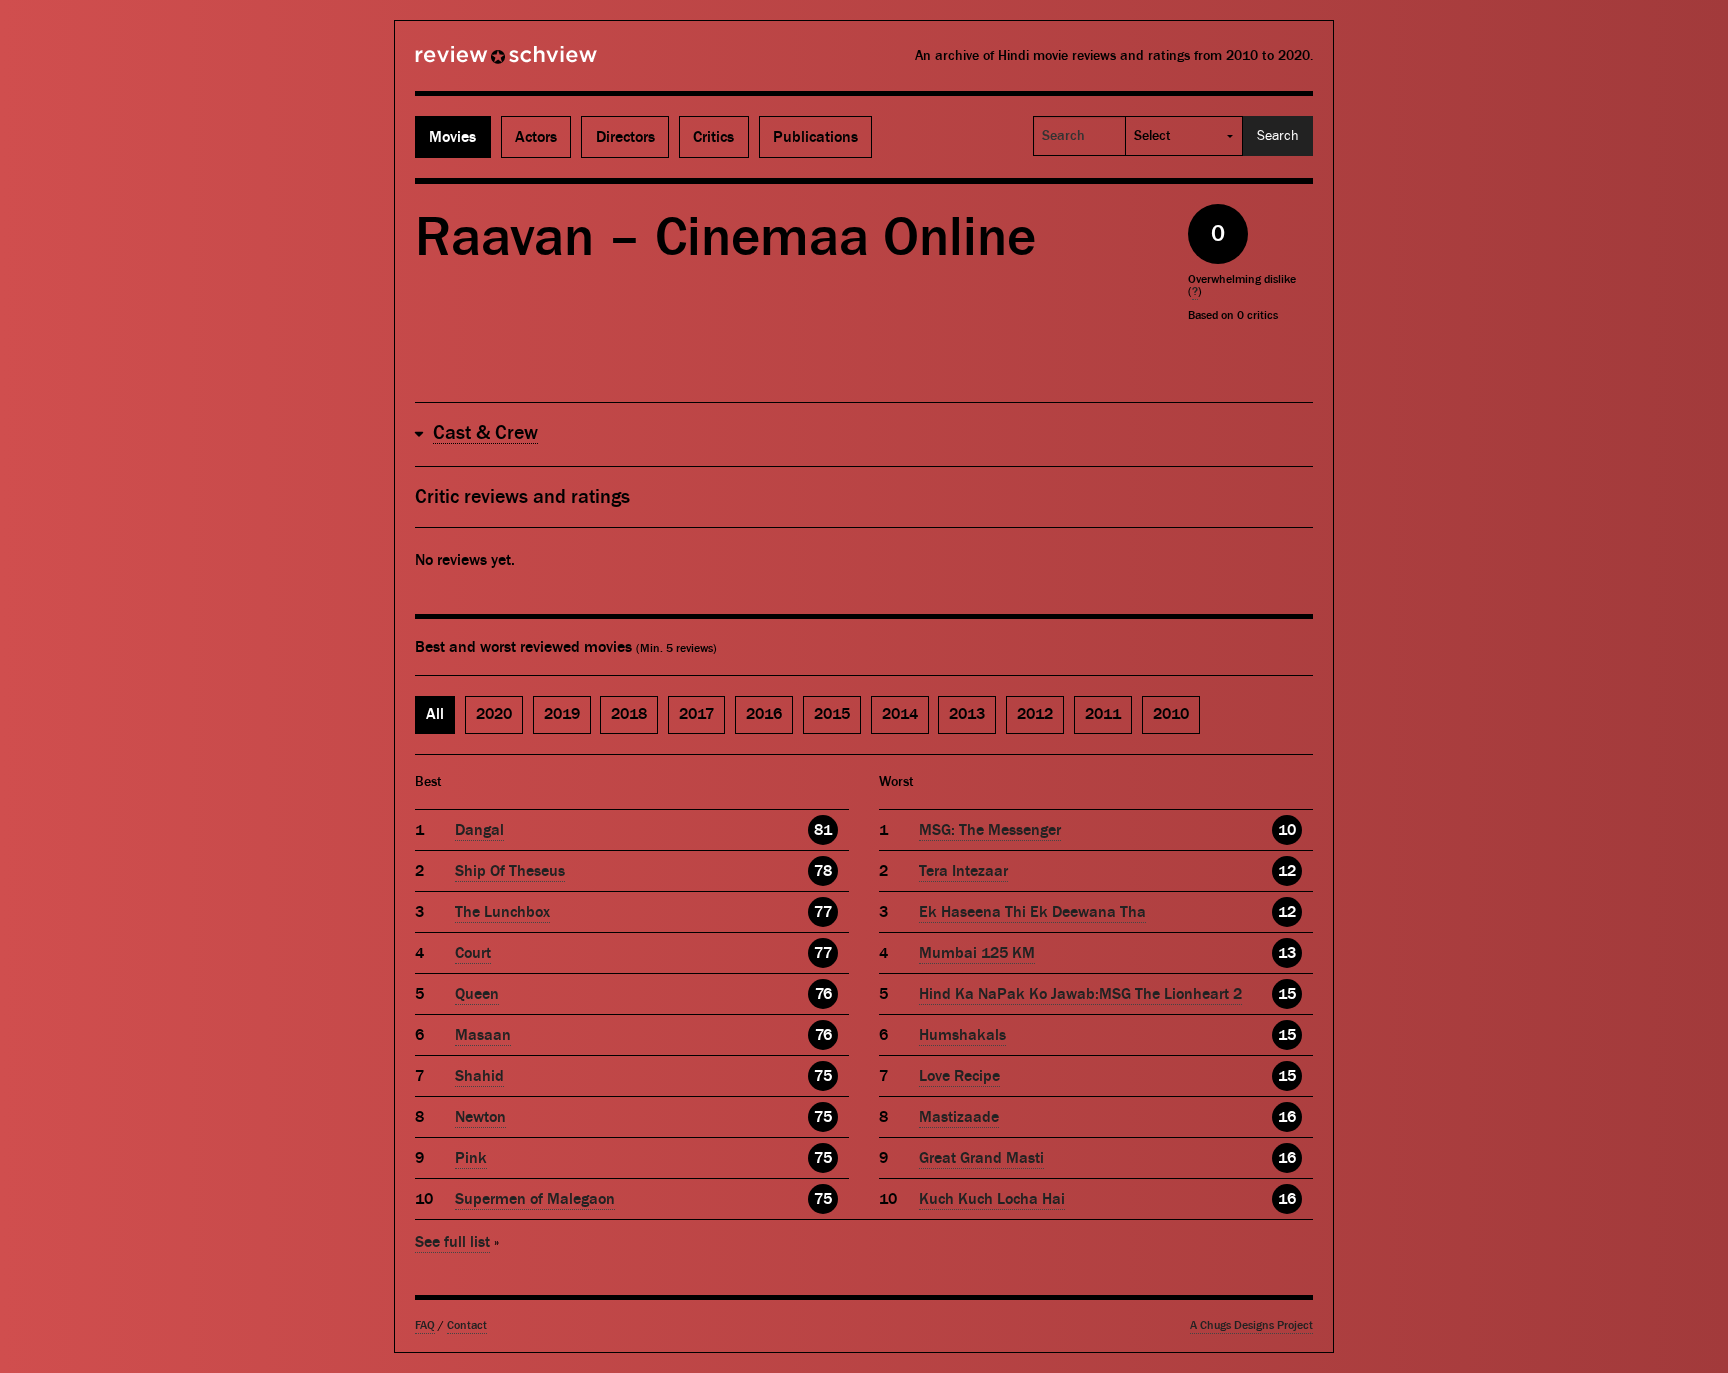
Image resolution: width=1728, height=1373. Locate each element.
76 (823, 994)
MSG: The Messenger (990, 830)
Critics (713, 137)
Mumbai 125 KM (977, 953)
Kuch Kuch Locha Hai (992, 1199)
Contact (467, 1325)
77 (823, 912)
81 (823, 830)
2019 (562, 714)
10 (1287, 830)
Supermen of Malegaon (535, 1199)
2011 (1103, 714)
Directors (625, 137)
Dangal (479, 830)
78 (823, 871)
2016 (764, 714)
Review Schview (472, 63)
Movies (452, 137)
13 (1287, 953)
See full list (452, 1242)
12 (1287, 871)
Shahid (479, 1076)
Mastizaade (959, 1117)
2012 (1035, 714)
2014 (900, 714)
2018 (629, 714)
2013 (967, 714)
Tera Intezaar (963, 871)
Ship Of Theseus (510, 871)
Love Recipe (959, 1076)
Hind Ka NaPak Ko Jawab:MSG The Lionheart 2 (1080, 994)
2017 (696, 714)
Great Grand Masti (981, 1158)
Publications (815, 137)
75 (823, 1076)
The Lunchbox (502, 912)
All (435, 714)
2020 (494, 714)
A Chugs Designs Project (1251, 1325)
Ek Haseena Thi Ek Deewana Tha (1032, 912)
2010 (1171, 714)
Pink (471, 1158)
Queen (477, 994)
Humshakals (962, 1035)
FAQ (425, 1325)
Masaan (483, 1035)
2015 (832, 714)
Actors (536, 137)
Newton (480, 1117)
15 (1287, 994)
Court (473, 953)
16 (1287, 1117)
